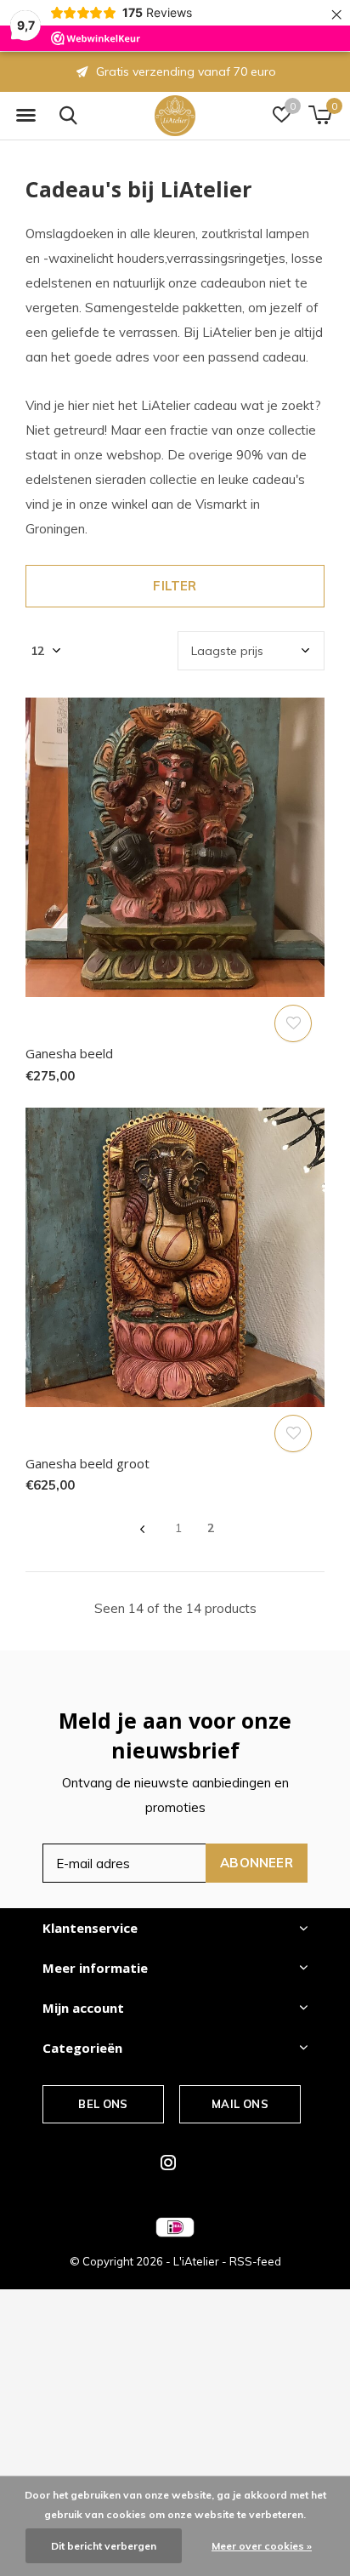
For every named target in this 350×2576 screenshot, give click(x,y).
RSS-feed (255, 2261)
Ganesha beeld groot (87, 1463)
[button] (25, 116)
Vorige (142, 1529)
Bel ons (103, 2104)
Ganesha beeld (69, 1053)
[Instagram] (168, 2163)
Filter (175, 586)
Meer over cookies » (262, 2546)
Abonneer (257, 1863)
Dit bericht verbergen (104, 2546)
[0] (320, 115)
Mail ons (240, 2104)
